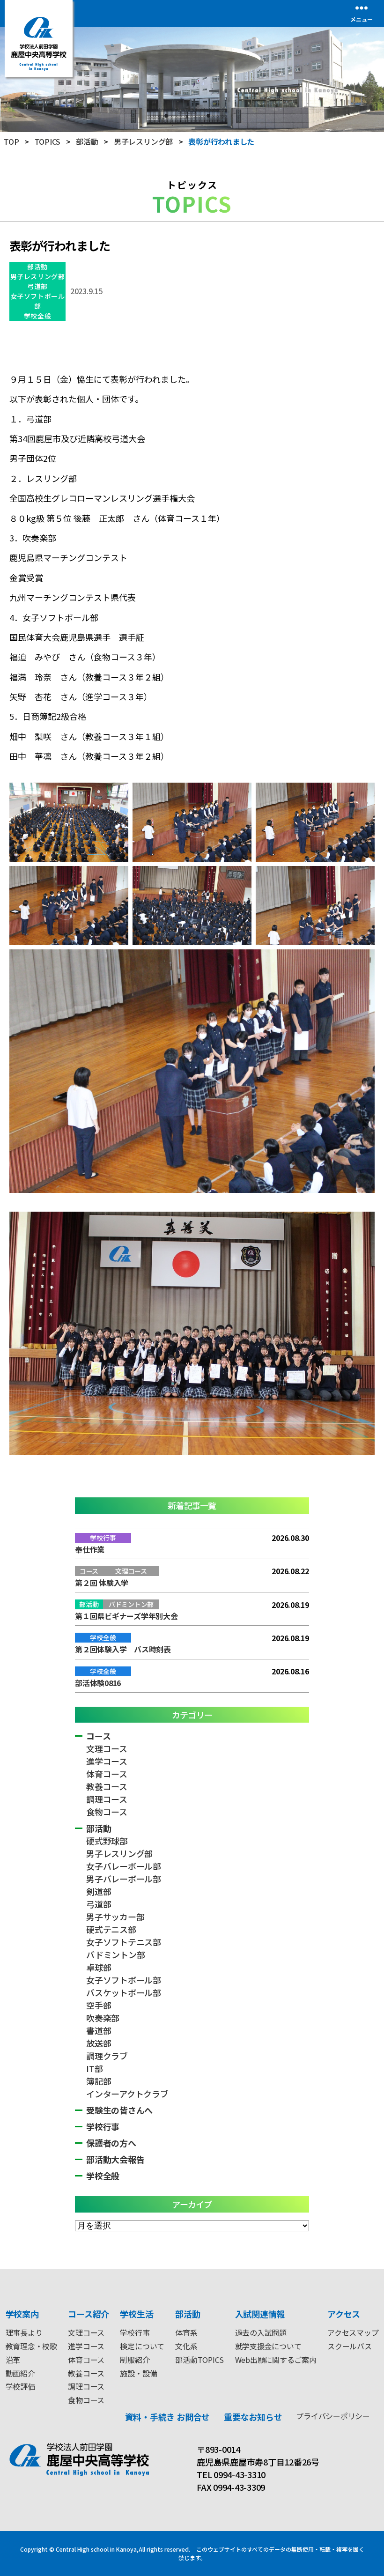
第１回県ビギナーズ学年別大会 (126, 1616)
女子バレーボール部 (124, 1866)
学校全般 (37, 316)
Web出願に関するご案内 (276, 2360)
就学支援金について (268, 2346)
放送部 (99, 2043)
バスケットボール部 (124, 1992)
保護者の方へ (111, 2143)
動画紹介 (20, 2373)
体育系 (186, 2332)
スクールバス (350, 2346)
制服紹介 (135, 2360)
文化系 (186, 2346)
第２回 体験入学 (102, 1583)
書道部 (99, 2030)
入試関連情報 (260, 2314)
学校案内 (22, 2314)
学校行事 (103, 2126)
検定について (142, 2346)
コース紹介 (89, 2314)
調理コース (107, 1799)
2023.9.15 (86, 291)
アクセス (344, 2314)
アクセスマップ (353, 2332)
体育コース (107, 1774)
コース (98, 1736)
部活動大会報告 (115, 2159)
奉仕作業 (90, 1549)
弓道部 (37, 286)
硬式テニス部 (111, 1929)
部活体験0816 (98, 1683)
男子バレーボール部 (124, 1879)
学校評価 (20, 2386)
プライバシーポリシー (333, 2416)
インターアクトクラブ (127, 2094)
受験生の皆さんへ (119, 2110)
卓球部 (99, 1967)
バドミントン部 (115, 1954)
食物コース (107, 1812)
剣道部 (99, 1891)
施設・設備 (138, 2373)
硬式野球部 (107, 1841)
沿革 (13, 2360)
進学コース (107, 1761)
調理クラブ (107, 2056)
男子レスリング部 (37, 276)
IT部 (94, 2068)
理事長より (24, 2332)
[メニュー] (362, 8)
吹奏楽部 (103, 2018)
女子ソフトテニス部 (124, 1942)
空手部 (99, 2005)
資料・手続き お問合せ (167, 2417)
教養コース (107, 1786)
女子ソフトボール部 (37, 301)
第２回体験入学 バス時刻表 (123, 1649)
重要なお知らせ (253, 2417)
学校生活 (137, 2314)
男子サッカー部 (115, 1917)
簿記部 (99, 2081)
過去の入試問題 (261, 2332)
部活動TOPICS (199, 2360)
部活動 (37, 266)
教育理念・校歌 (31, 2346)
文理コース (107, 1748)
